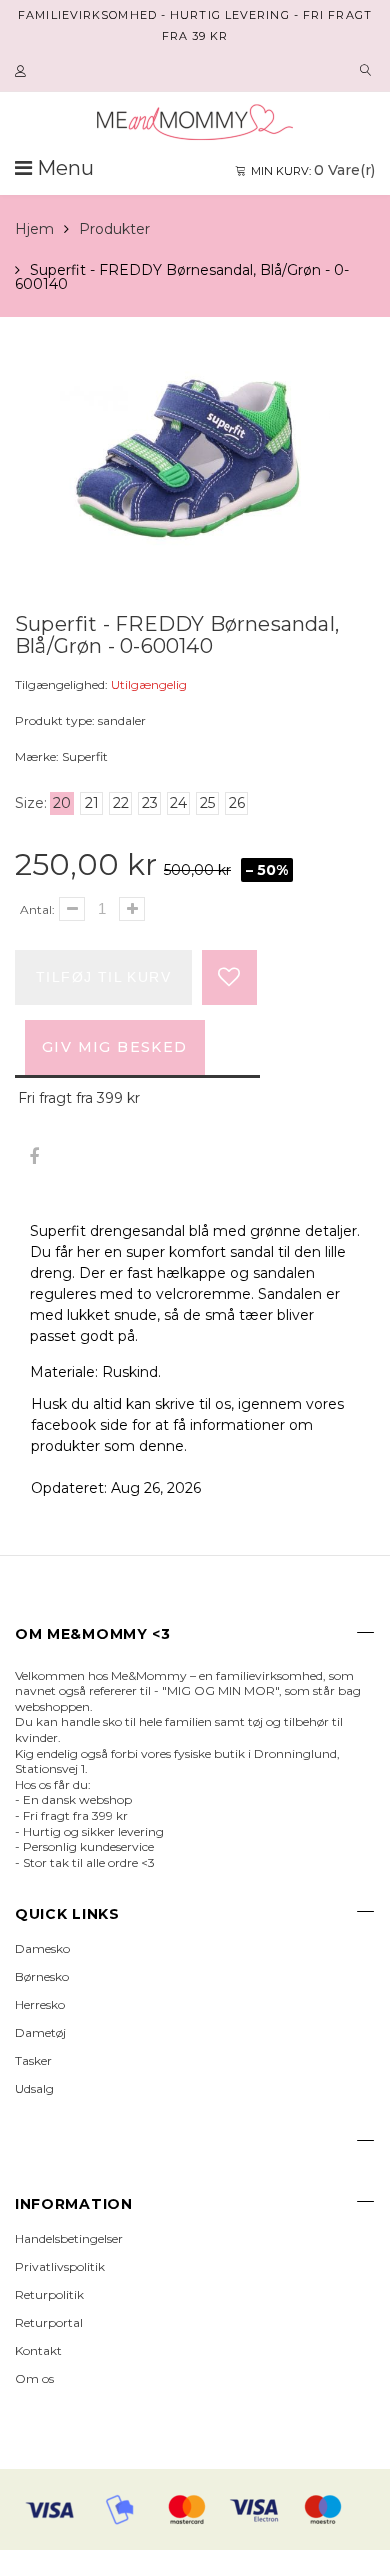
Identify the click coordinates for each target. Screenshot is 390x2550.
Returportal (49, 2322)
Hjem (34, 229)
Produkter (114, 229)
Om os (34, 2378)
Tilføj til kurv (103, 977)
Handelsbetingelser (69, 2238)
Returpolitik (49, 2294)
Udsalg (34, 2088)
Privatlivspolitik (60, 2266)
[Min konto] (23, 72)
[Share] (33, 1157)
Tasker (33, 2060)
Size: (31, 803)
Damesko (42, 1948)
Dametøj (40, 2032)
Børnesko (42, 1976)
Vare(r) (313, 170)
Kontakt (38, 2350)
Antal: (37, 909)
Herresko (40, 2004)
